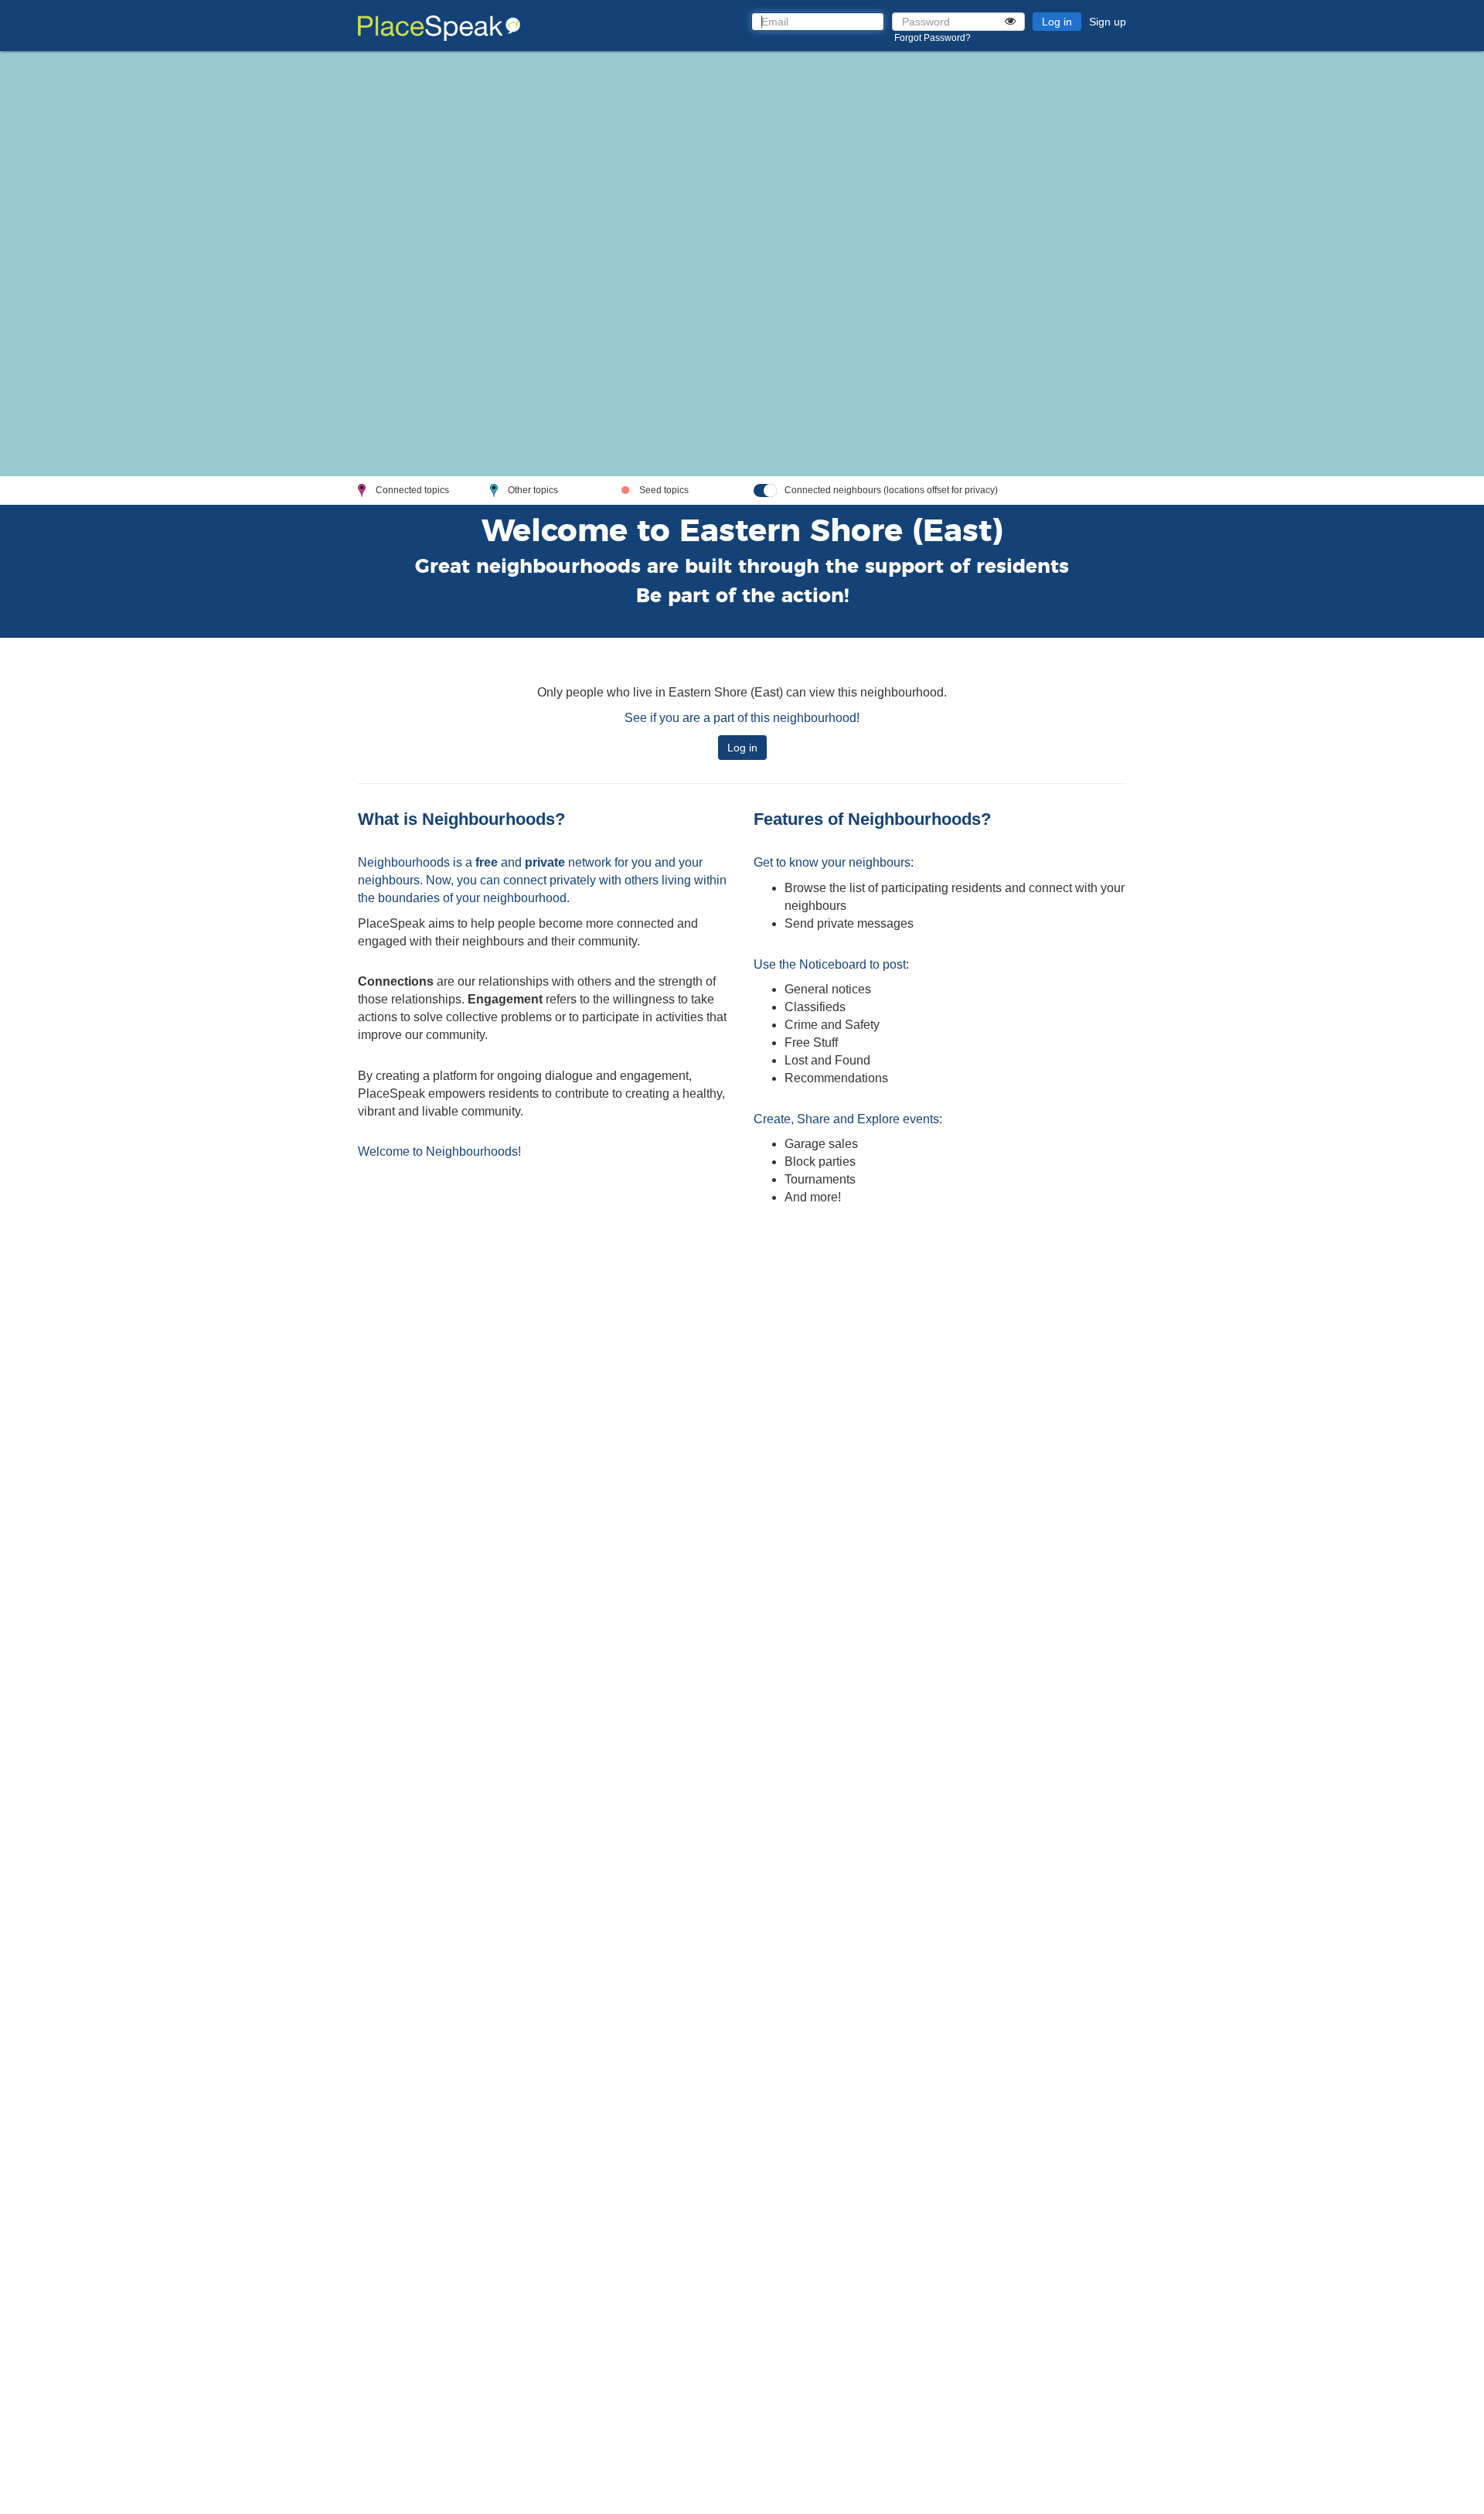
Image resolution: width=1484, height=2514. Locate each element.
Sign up (1108, 22)
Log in (1057, 22)
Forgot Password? (933, 38)
